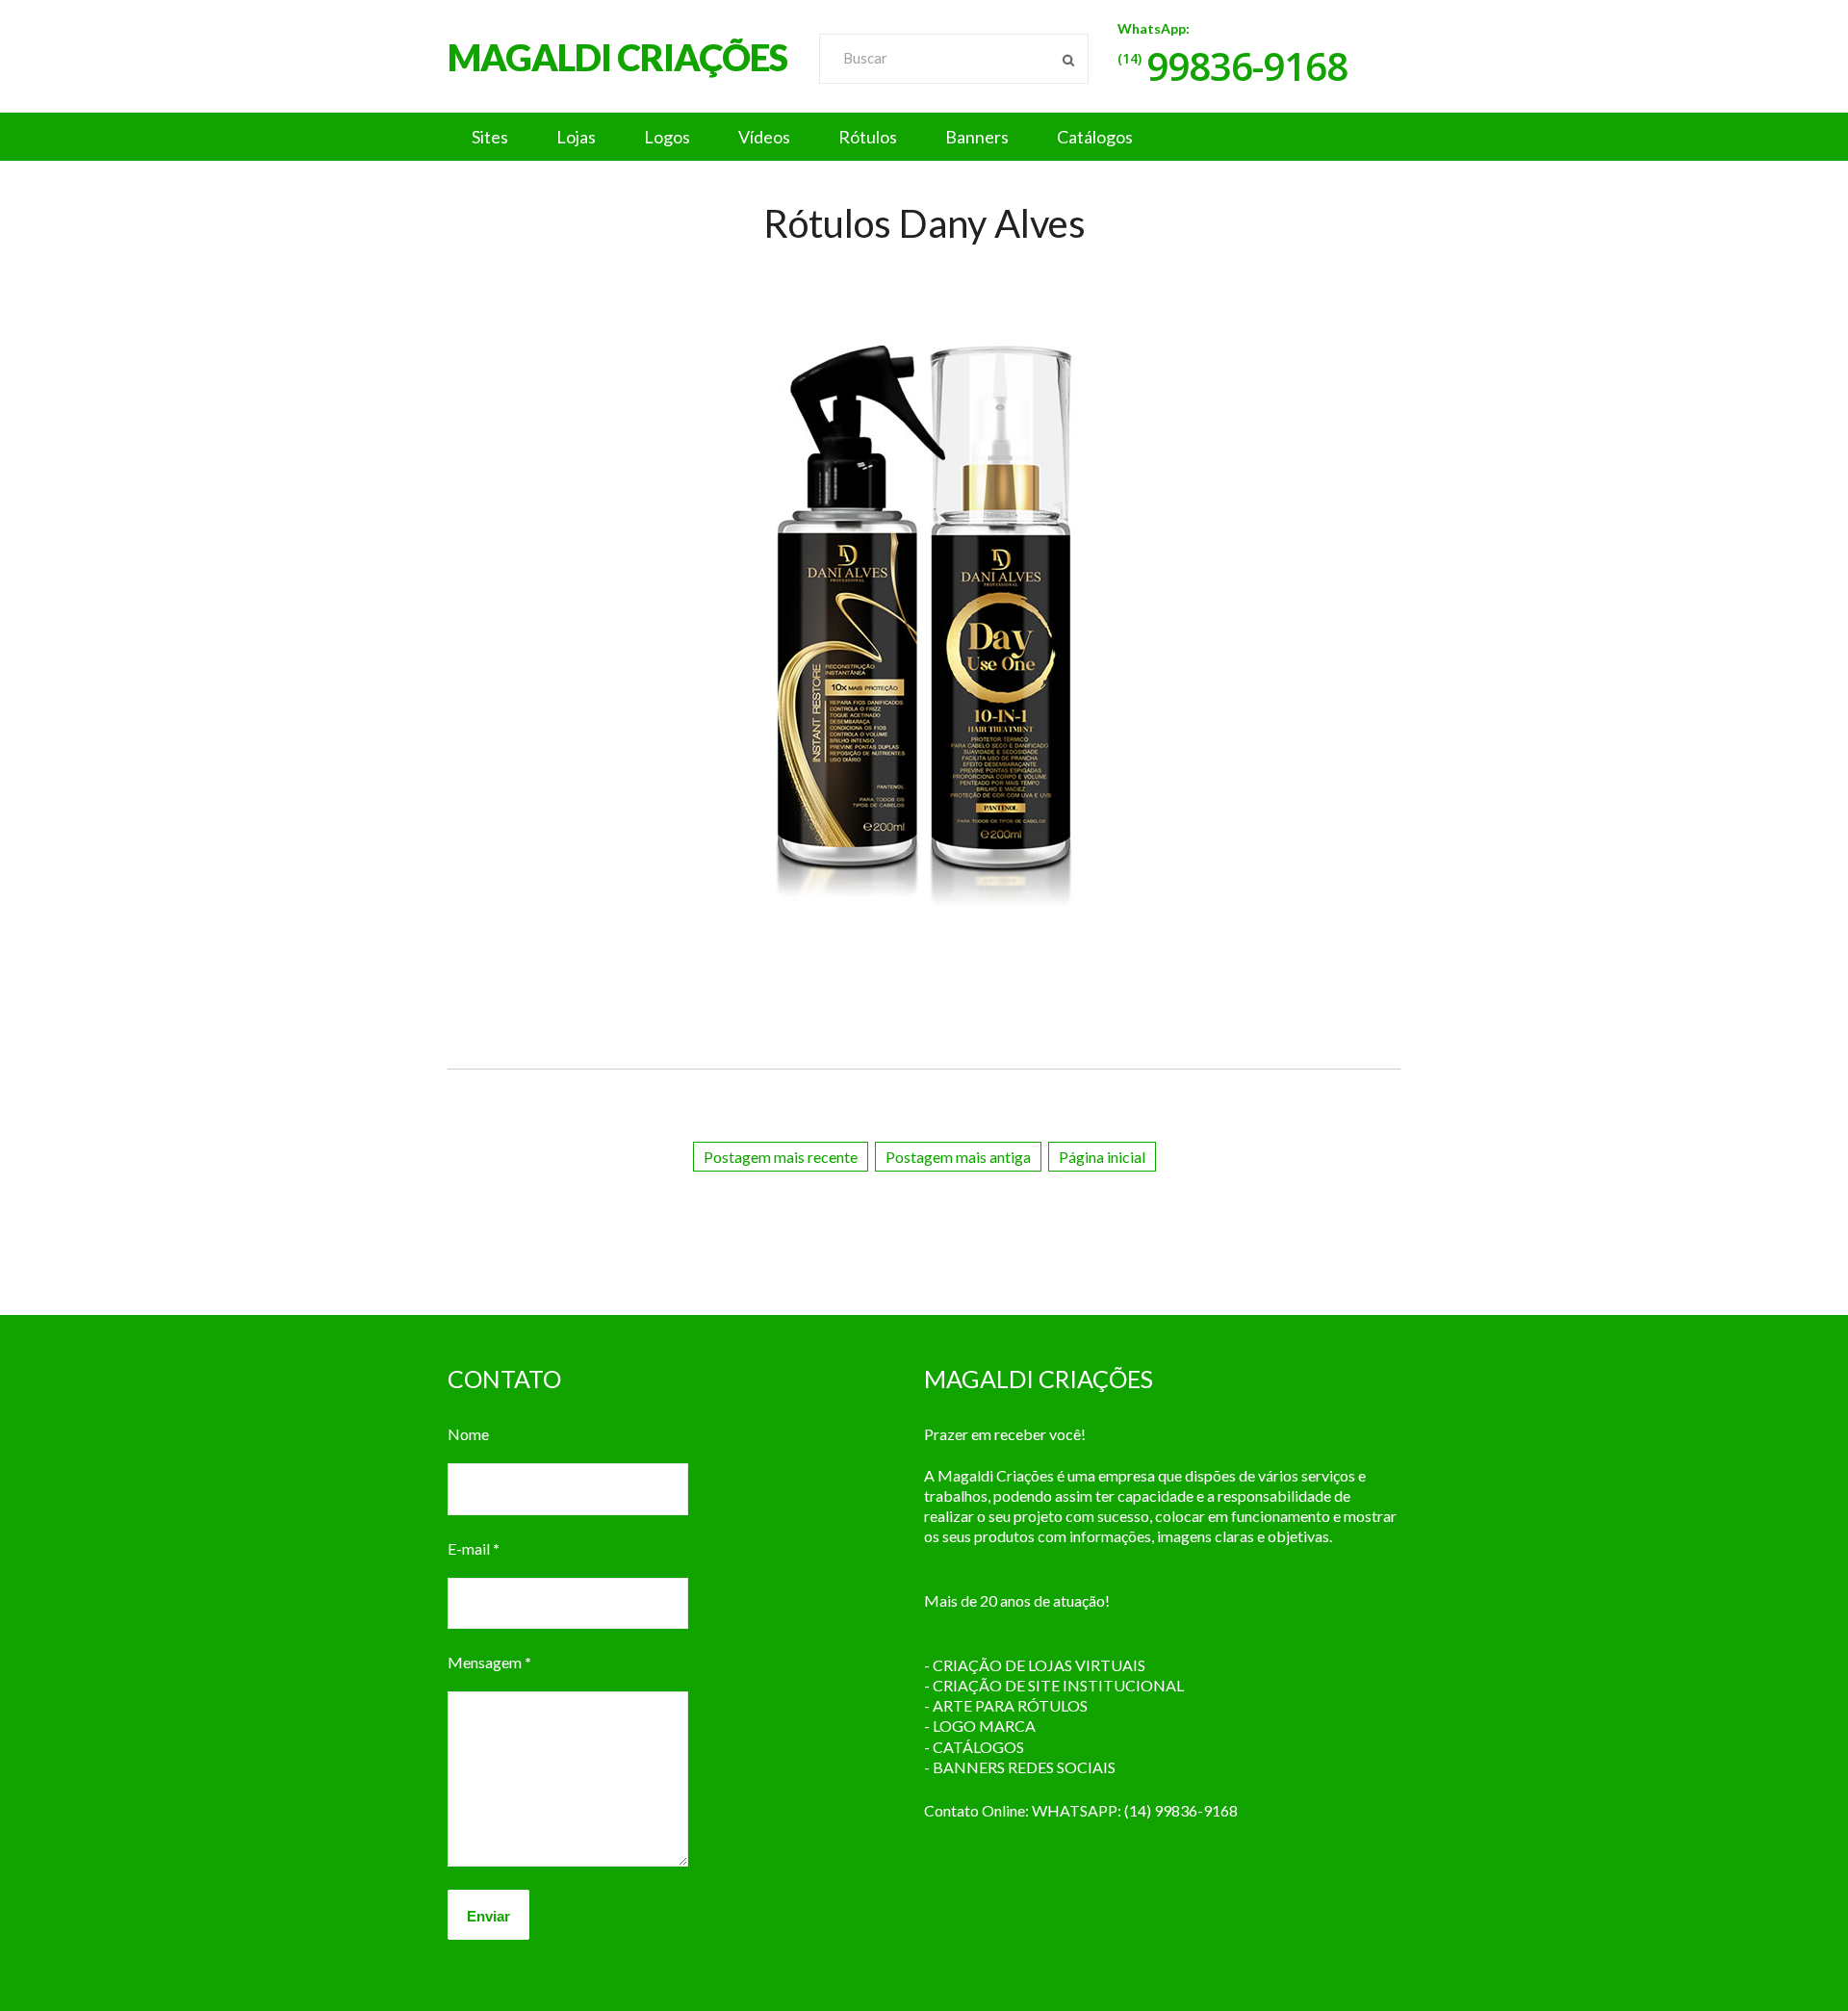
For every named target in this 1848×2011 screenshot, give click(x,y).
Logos (667, 137)
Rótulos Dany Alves (924, 223)
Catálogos (1095, 137)
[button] (924, 137)
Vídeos (764, 137)
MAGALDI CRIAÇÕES (617, 57)
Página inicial (1102, 1157)
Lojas (576, 137)
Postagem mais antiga (958, 1157)
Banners (977, 137)
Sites (490, 137)
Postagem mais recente (781, 1157)
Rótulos (868, 137)
